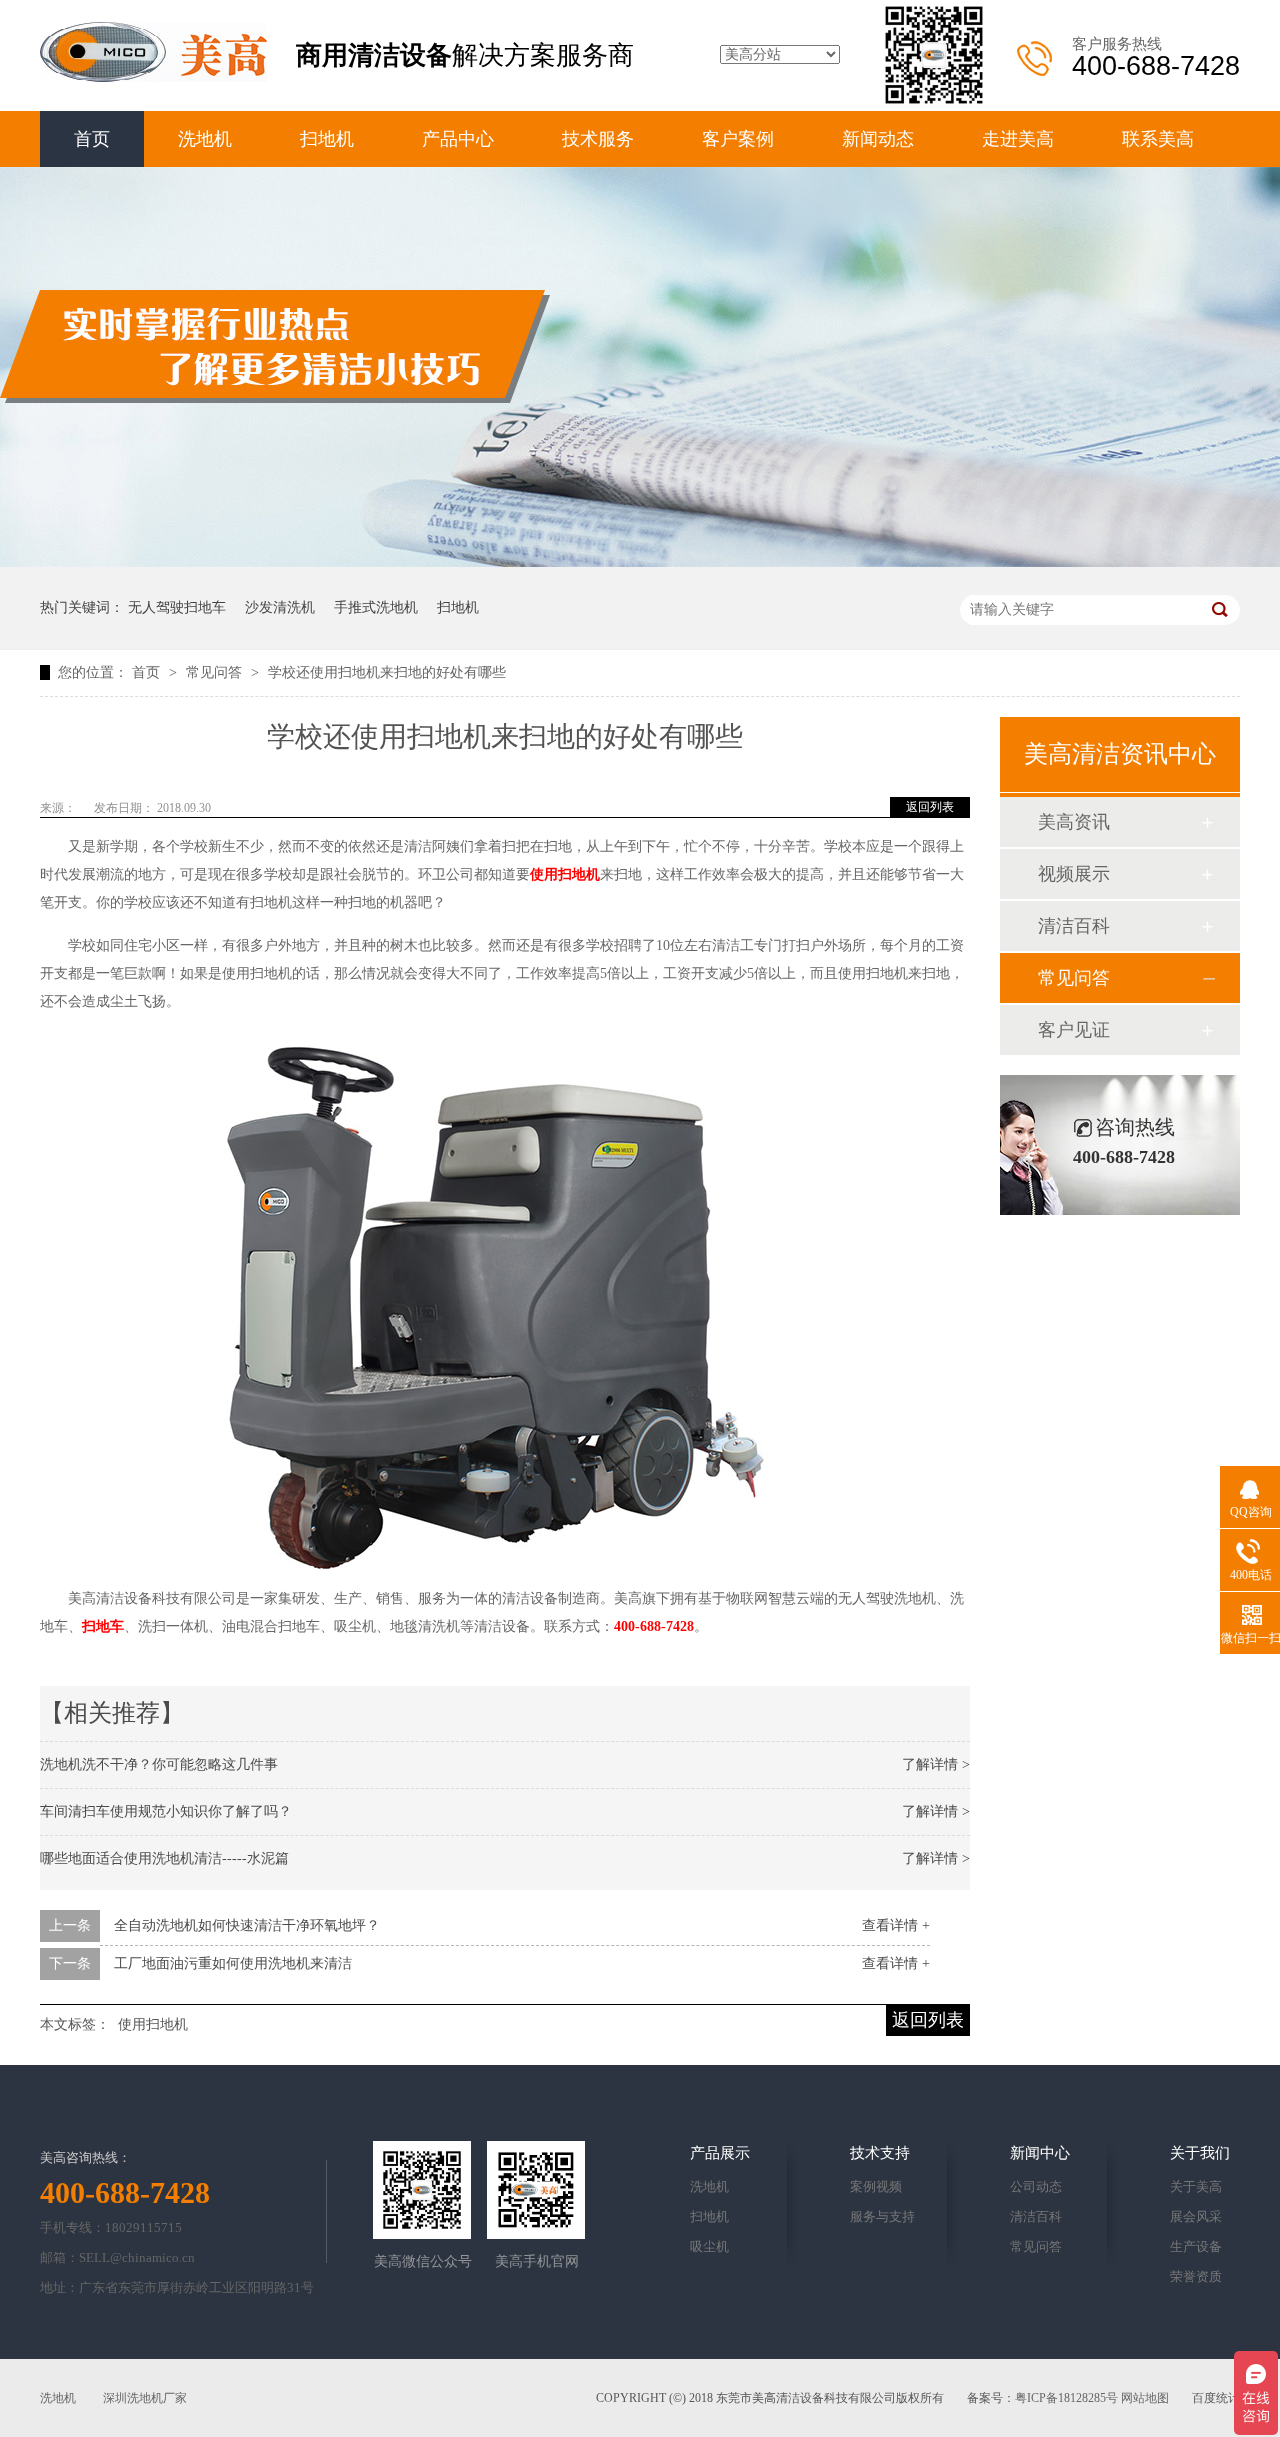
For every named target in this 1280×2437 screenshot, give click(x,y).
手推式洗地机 (376, 607)
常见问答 (216, 672)
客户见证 (1074, 1030)
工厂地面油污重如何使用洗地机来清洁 (233, 1963)
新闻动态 (878, 139)
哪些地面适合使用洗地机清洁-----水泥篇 (164, 1858)
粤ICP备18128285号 (1066, 2398)
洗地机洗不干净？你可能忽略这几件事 (159, 1764)
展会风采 (1196, 2216)
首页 (92, 139)
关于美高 (1196, 2186)
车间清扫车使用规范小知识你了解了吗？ (166, 1811)
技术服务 (598, 139)
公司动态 (1036, 2186)
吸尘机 (709, 2246)
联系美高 (1158, 139)
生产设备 (1196, 2246)
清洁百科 (1074, 926)
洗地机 (205, 139)
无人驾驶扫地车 (177, 607)
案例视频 (876, 2186)
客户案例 (738, 139)
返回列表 (930, 807)
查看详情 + (896, 1925)
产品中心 (458, 139)
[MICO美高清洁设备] (153, 77)
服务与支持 (882, 2216)
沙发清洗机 (280, 607)
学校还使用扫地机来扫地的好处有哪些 (387, 672)
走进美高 (1018, 139)
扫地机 (327, 139)
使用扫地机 (565, 874)
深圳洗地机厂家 (145, 2398)
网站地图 (1145, 2398)
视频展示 (1074, 874)
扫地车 (103, 1626)
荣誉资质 (1196, 2276)
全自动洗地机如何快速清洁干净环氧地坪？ (247, 1925)
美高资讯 (1074, 822)
